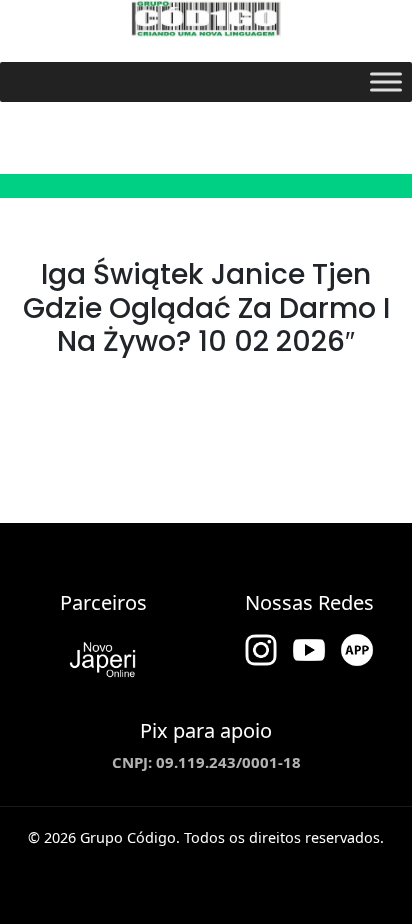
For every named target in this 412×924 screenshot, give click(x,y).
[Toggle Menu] (386, 81)
